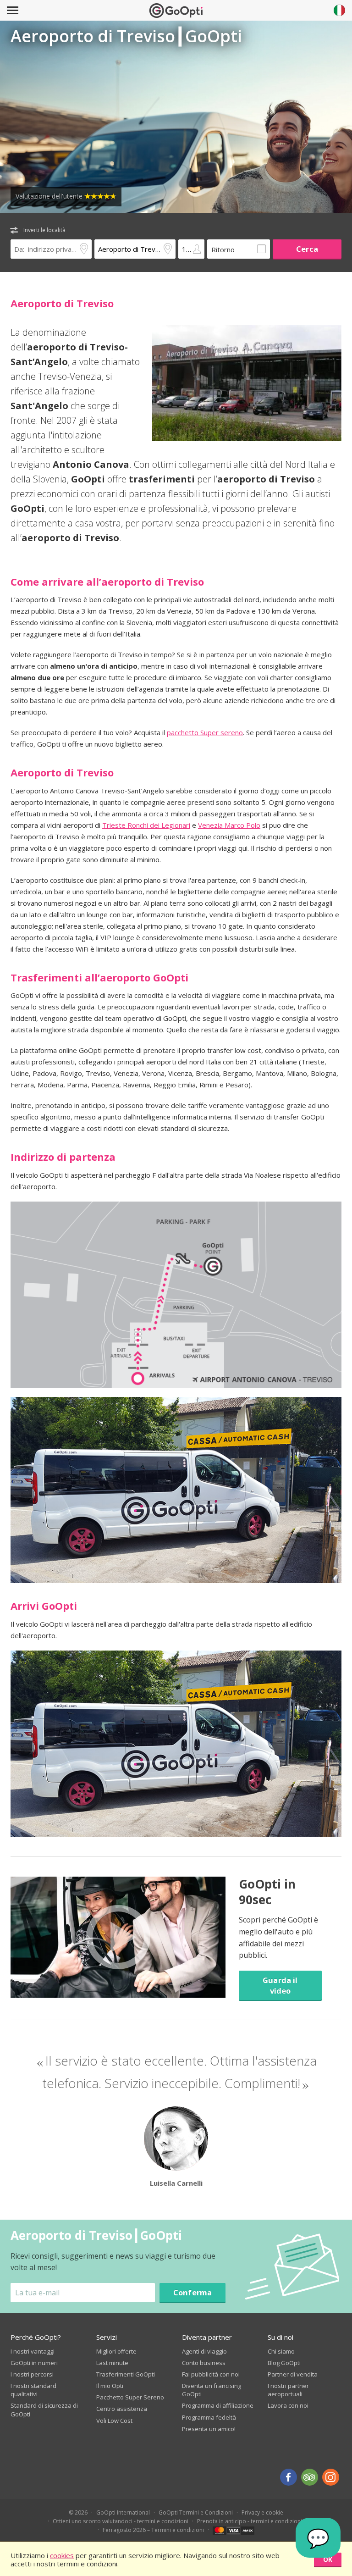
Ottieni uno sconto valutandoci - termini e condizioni (121, 2521)
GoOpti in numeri (34, 2363)
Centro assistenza (122, 2409)
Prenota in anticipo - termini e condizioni (250, 2521)
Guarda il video (280, 1985)
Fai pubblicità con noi (211, 2374)
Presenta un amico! (209, 2429)
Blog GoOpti (284, 2363)
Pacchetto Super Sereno (130, 2397)
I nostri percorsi (32, 2374)
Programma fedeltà (209, 2417)
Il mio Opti (110, 2386)
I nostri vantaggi (33, 2351)
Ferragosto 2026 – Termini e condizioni (153, 2530)
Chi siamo (281, 2351)
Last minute (112, 2363)
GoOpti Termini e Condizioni (196, 2512)
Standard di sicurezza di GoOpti (44, 2410)
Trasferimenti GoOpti (126, 2374)
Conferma (192, 2292)
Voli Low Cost (114, 2421)
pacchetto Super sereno (205, 732)
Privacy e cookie (262, 2512)
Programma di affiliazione (218, 2405)
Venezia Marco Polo (229, 825)
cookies (62, 2555)
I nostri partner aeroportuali (288, 2390)
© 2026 (78, 2512)
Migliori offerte (116, 2351)
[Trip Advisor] (310, 2477)
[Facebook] (289, 2477)
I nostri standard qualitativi (33, 2390)
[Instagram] (331, 2477)
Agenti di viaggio (204, 2351)
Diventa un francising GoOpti (212, 2390)
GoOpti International (123, 2512)
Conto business (204, 2363)
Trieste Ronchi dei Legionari (146, 825)
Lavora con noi (288, 2405)
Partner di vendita (293, 2374)
